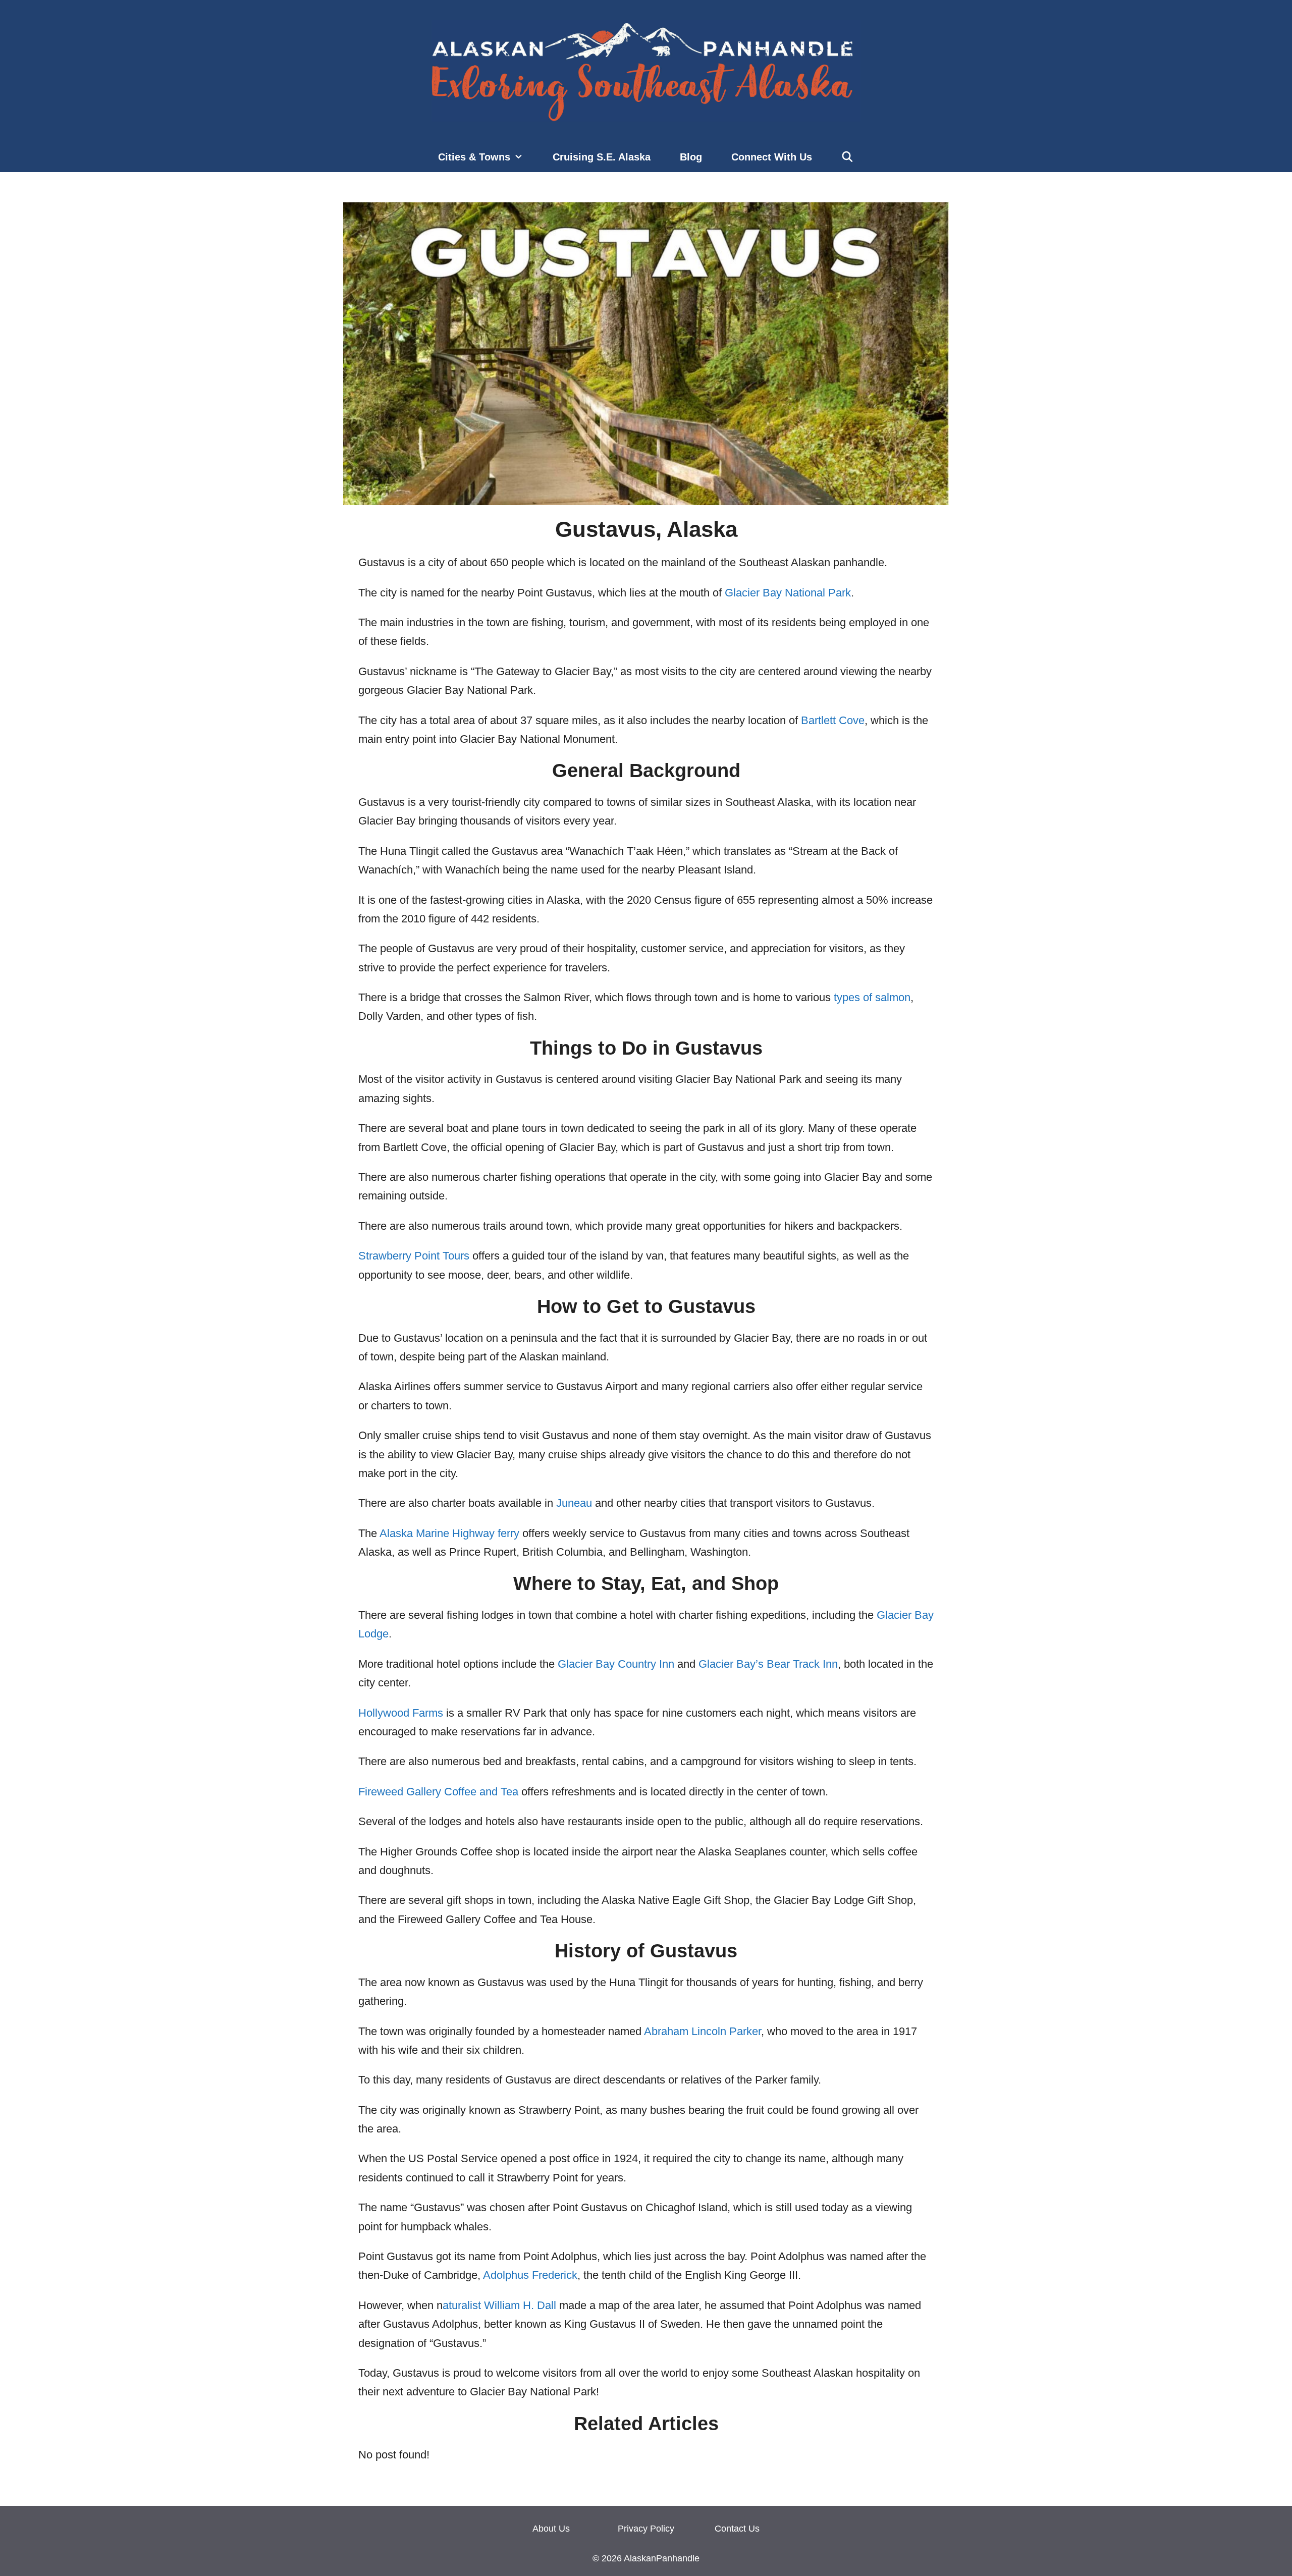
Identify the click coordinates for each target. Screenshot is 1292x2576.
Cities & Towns (474, 157)
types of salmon (872, 997)
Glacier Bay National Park (788, 593)
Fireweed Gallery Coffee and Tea (438, 1792)
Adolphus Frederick (530, 2275)
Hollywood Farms (401, 1713)
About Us (551, 2529)
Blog (691, 157)
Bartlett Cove (833, 720)
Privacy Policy (646, 2529)
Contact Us (737, 2529)
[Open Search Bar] (848, 157)
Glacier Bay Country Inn (616, 1664)
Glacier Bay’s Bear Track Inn (768, 1664)
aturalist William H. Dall (499, 2305)
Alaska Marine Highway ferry (449, 1533)
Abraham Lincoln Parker (703, 2031)
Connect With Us (772, 157)
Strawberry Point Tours (414, 1256)
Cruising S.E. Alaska (602, 157)
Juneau (574, 1503)
